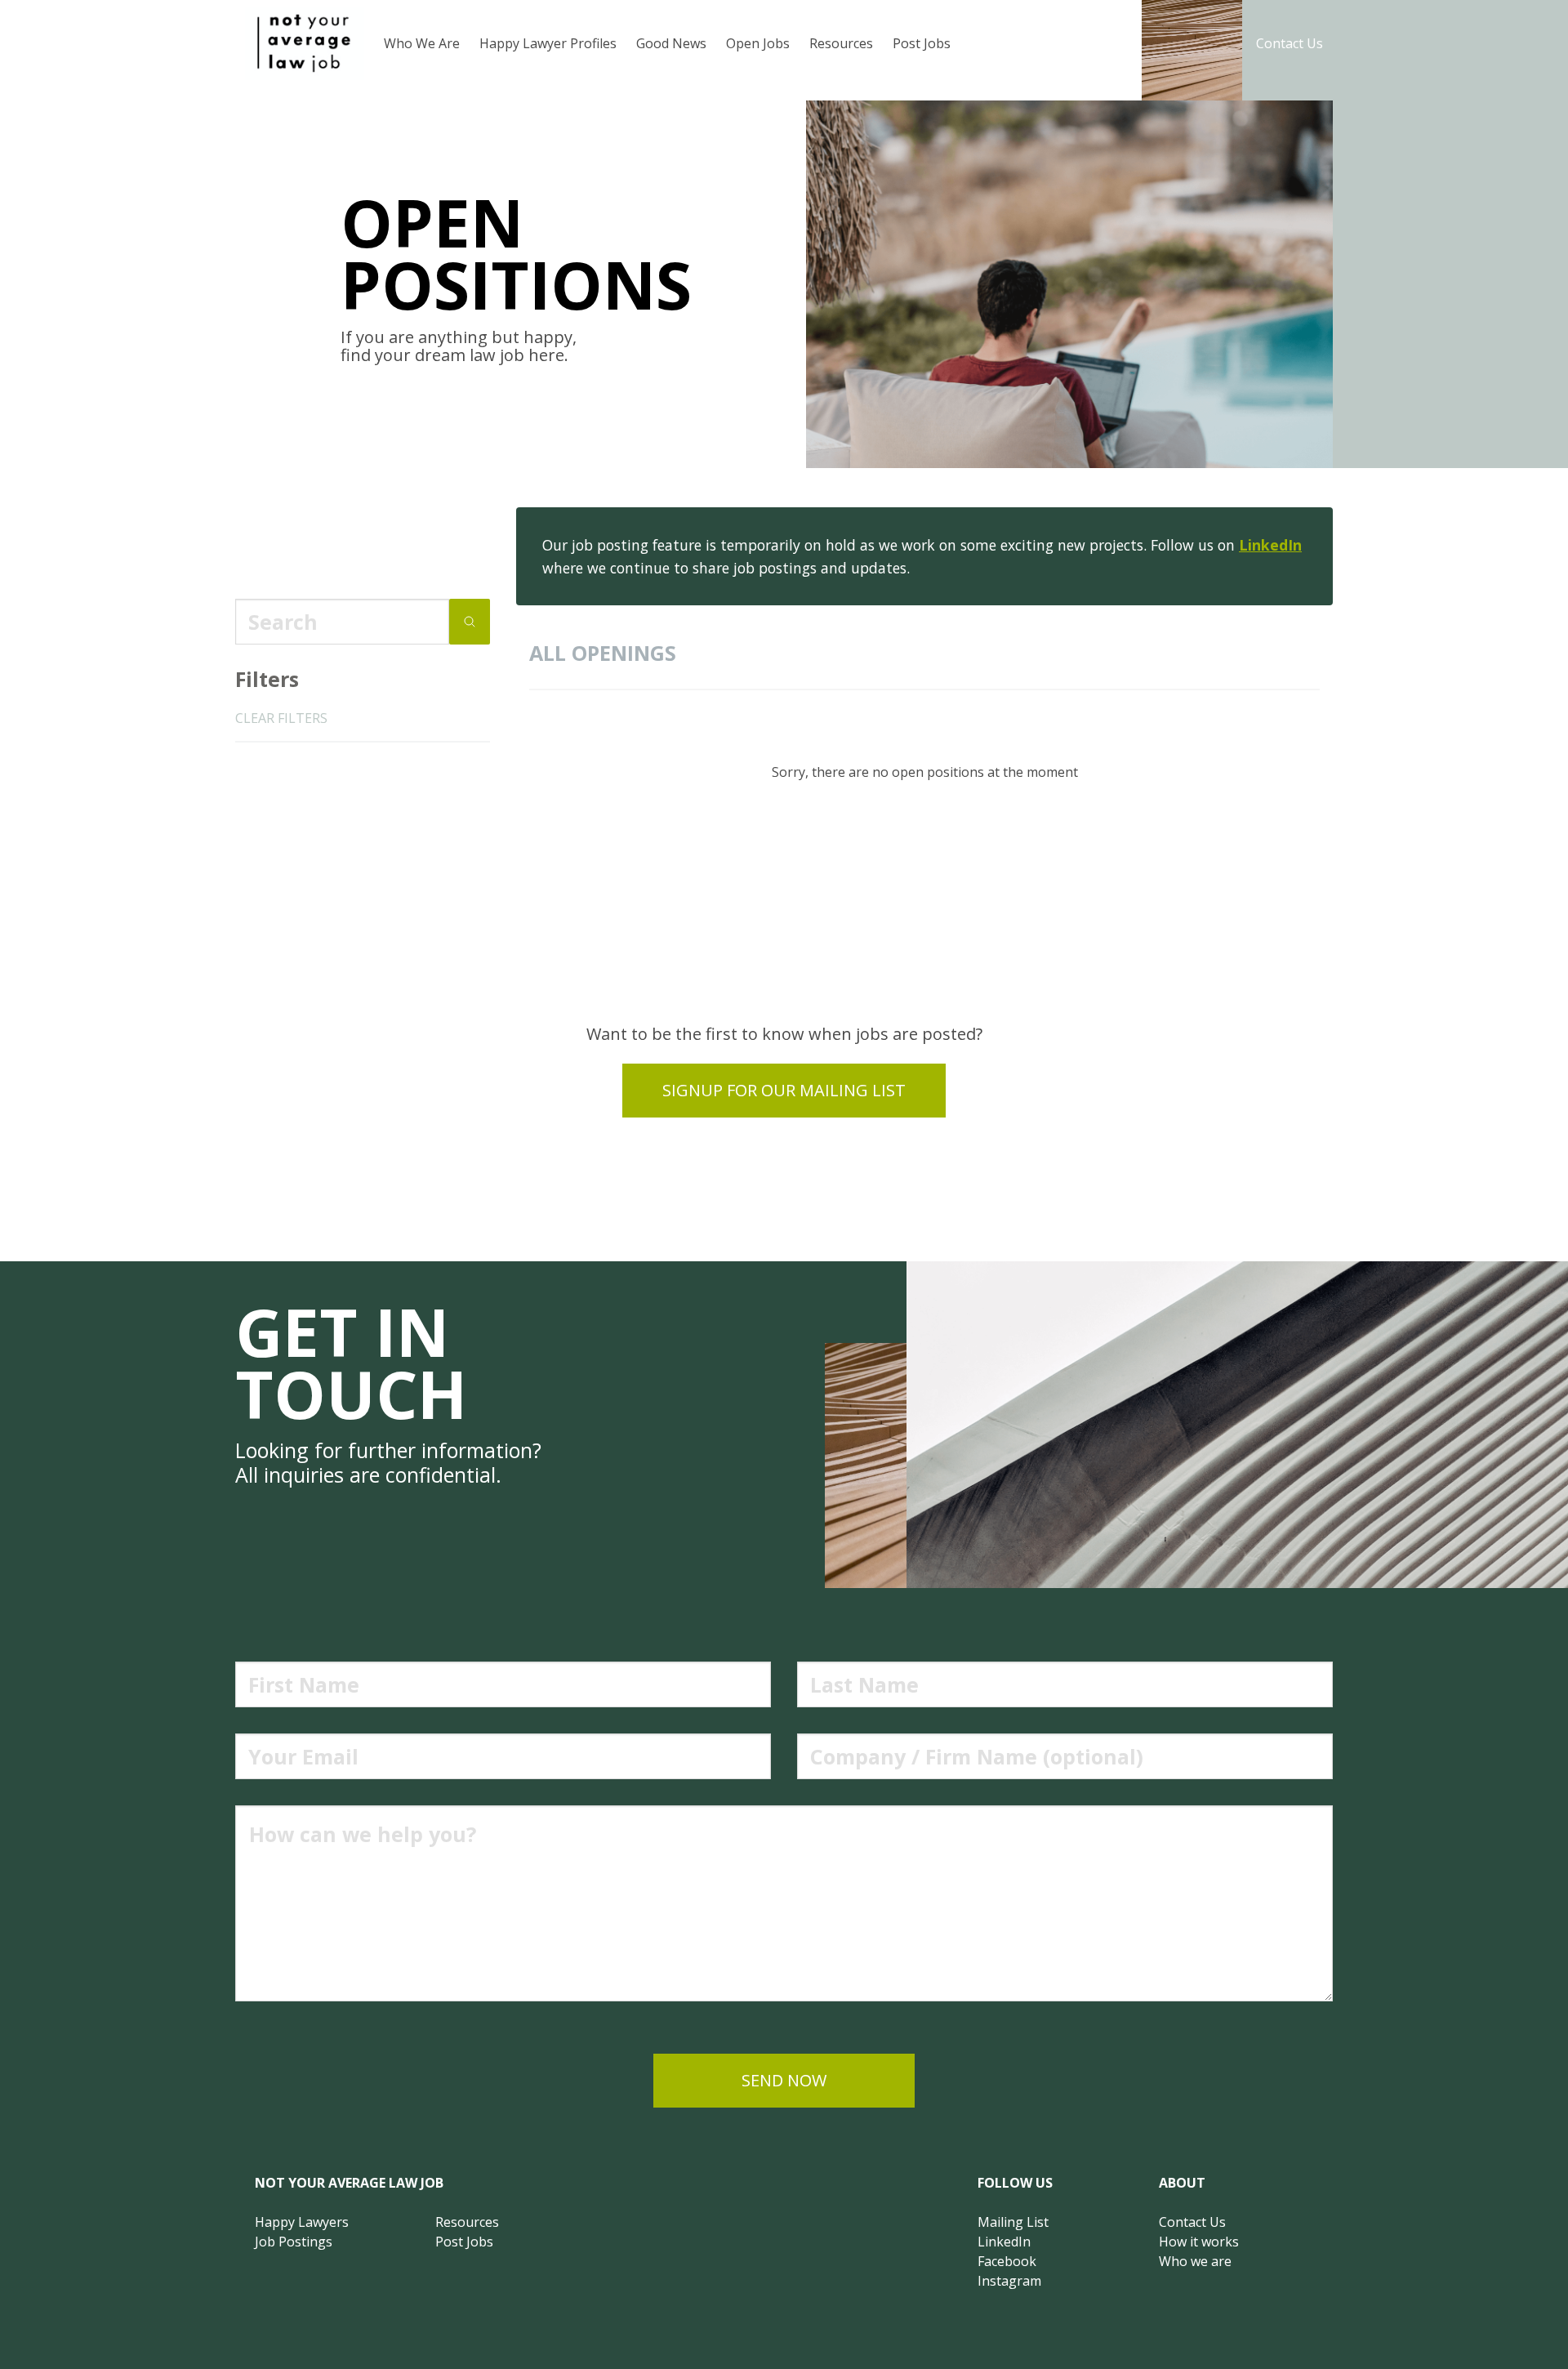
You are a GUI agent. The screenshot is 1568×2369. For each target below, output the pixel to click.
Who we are (1195, 2261)
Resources (841, 43)
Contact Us (1290, 43)
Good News (671, 43)
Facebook (1007, 2261)
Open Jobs (758, 43)
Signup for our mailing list (784, 1090)
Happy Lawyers (302, 2222)
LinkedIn (1270, 545)
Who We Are (422, 43)
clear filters (281, 718)
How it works (1199, 2242)
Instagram (1009, 2281)
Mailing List (1013, 2222)
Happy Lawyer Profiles (548, 43)
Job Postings (294, 2242)
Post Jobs (922, 43)
